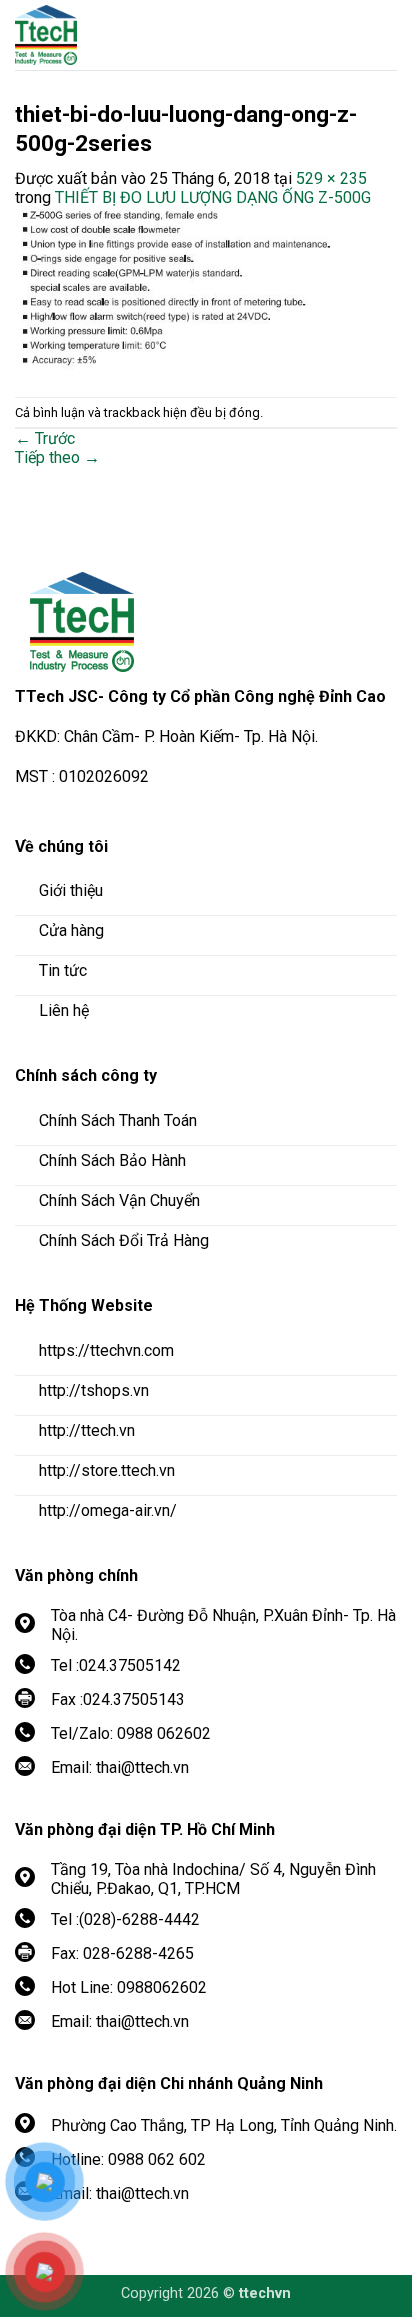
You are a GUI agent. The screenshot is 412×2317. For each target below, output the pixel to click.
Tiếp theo (57, 457)
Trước (45, 438)
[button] (382, 35)
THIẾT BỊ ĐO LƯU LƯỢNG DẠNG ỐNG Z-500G (213, 197)
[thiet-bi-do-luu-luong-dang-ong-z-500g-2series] (206, 291)
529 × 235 (331, 178)
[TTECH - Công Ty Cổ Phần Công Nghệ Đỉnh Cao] (125, 35)
